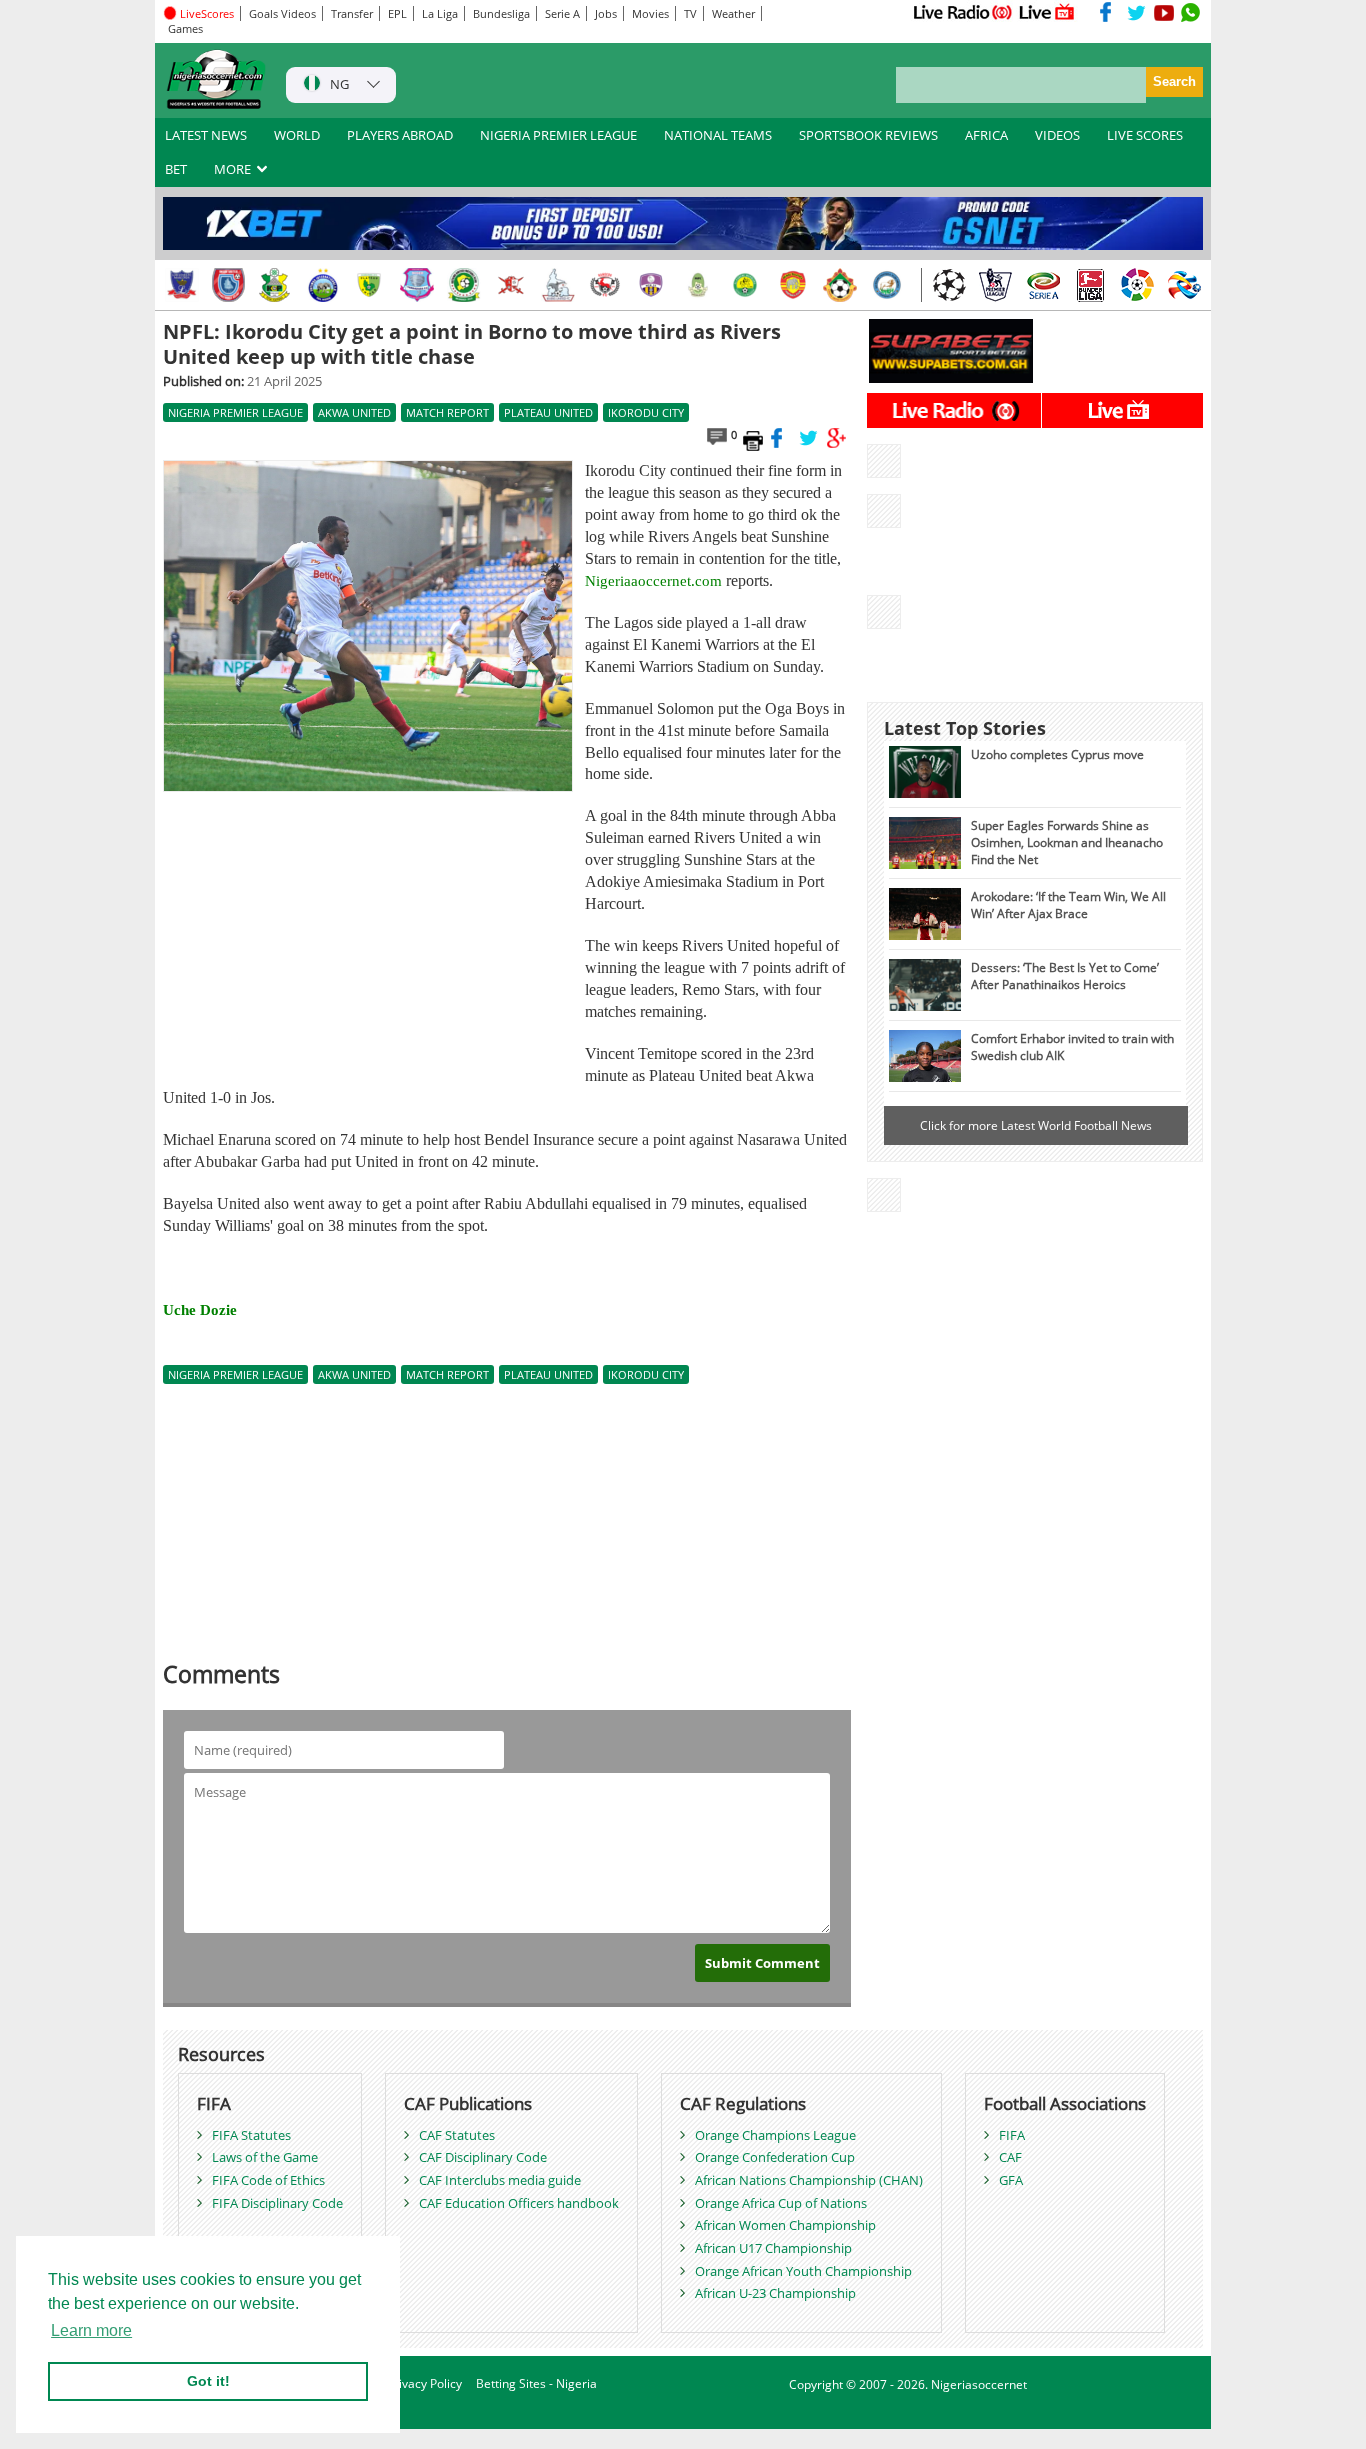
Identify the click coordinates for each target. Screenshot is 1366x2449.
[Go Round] (887, 285)
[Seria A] (1043, 285)
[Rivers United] (558, 285)
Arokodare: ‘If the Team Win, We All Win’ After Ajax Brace (1068, 904)
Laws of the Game (265, 2157)
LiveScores (205, 13)
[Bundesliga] (1090, 285)
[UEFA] (949, 285)
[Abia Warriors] (511, 285)
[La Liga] (1137, 285)
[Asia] (1184, 285)
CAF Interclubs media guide (500, 2180)
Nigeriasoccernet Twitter (1137, 12)
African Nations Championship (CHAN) (809, 2180)
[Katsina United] (464, 285)
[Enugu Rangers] (605, 285)
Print (753, 440)
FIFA (1012, 2135)
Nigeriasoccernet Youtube (1164, 12)
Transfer (352, 13)
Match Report (447, 412)
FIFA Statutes (251, 2135)
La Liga (440, 13)
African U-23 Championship (775, 2293)
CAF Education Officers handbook (519, 2203)
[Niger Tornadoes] (417, 285)
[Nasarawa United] (699, 285)
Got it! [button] (208, 2381)
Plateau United (548, 412)
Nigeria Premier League (558, 135)
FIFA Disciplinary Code (277, 2203)
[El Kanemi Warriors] (746, 285)
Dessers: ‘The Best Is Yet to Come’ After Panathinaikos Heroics (1065, 975)
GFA (1011, 2180)
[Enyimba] (323, 285)
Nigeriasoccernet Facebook (1110, 12)
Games (185, 28)
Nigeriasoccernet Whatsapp (1191, 12)
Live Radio (961, 12)
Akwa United (354, 412)
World (297, 135)
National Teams (718, 135)
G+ (837, 438)
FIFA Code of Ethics (268, 2180)
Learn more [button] (91, 2330)
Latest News (206, 135)
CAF (1010, 2157)
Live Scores (1145, 135)
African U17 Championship (773, 2248)
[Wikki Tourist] (793, 285)
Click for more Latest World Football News (1036, 1125)
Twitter (809, 438)
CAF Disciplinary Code (483, 2157)
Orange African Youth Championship (803, 2271)
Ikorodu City (646, 412)
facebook (781, 438)
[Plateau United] (370, 285)
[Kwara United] (840, 285)
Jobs (606, 13)
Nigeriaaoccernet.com (653, 580)
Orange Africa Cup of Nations (781, 2203)
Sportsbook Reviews (868, 135)
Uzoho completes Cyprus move (1057, 754)
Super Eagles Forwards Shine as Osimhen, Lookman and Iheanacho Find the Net (1067, 842)
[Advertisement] (367, 938)
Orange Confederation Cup (775, 2157)
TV (690, 13)
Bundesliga (501, 13)
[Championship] (996, 285)
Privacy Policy (424, 2383)
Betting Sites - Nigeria (536, 2383)
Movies (650, 13)
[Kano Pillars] (276, 285)
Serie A (562, 13)
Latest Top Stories (965, 728)
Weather (733, 13)
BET (176, 169)
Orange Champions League (775, 2135)
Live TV (1047, 12)
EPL (397, 13)
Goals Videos (282, 13)
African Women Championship (785, 2225)
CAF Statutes (457, 2135)
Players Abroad (400, 135)
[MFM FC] (652, 285)
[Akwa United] (229, 285)
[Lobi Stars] (182, 285)
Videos (1057, 135)
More (234, 169)
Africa (986, 135)
